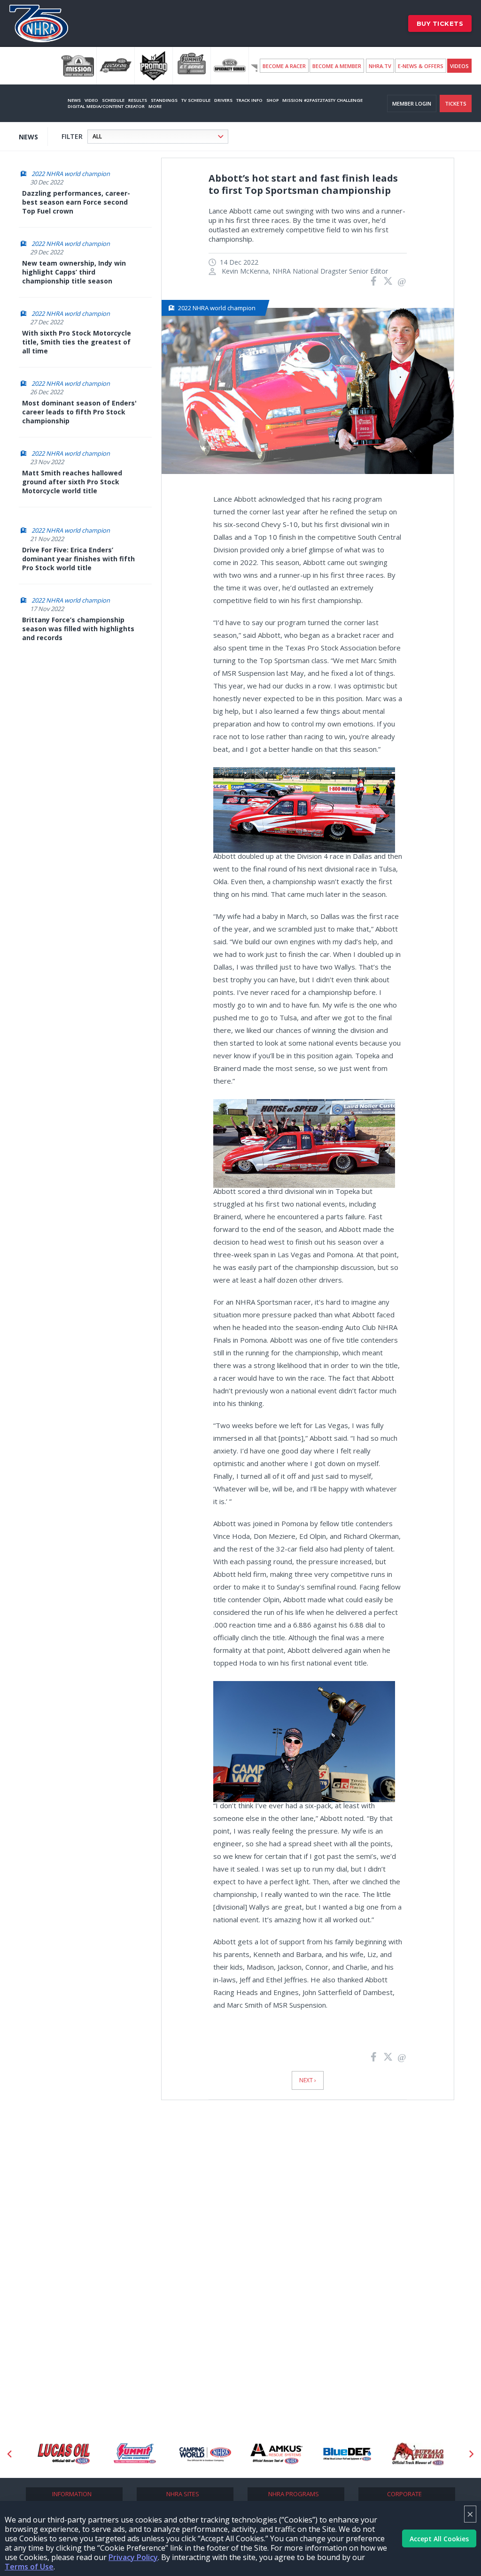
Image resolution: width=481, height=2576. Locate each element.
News (74, 100)
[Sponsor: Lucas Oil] (64, 2454)
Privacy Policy (133, 2557)
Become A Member (337, 66)
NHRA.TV (380, 66)
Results (138, 100)
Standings (164, 100)
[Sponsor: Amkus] (276, 2454)
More (155, 106)
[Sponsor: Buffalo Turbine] (418, 2454)
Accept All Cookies (439, 2539)
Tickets (456, 103)
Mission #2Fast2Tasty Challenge (322, 100)
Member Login (412, 103)
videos (459, 66)
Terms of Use (29, 2567)
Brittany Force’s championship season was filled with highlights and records (78, 629)
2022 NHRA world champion (71, 174)
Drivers (223, 100)
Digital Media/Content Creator (106, 106)
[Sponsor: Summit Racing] (135, 2454)
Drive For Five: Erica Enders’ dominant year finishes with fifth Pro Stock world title (78, 559)
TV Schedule (196, 100)
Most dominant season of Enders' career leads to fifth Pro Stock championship (79, 412)
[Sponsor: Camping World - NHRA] (206, 2454)
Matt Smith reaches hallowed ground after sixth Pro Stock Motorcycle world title (72, 482)
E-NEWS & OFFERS (421, 66)
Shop (272, 100)
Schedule (113, 100)
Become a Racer (284, 66)
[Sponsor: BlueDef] (347, 2454)
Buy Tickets (440, 23)
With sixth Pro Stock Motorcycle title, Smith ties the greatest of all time (77, 342)
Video (91, 100)
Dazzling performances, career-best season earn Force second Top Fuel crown (76, 202)
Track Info (249, 100)
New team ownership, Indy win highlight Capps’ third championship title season (74, 272)
